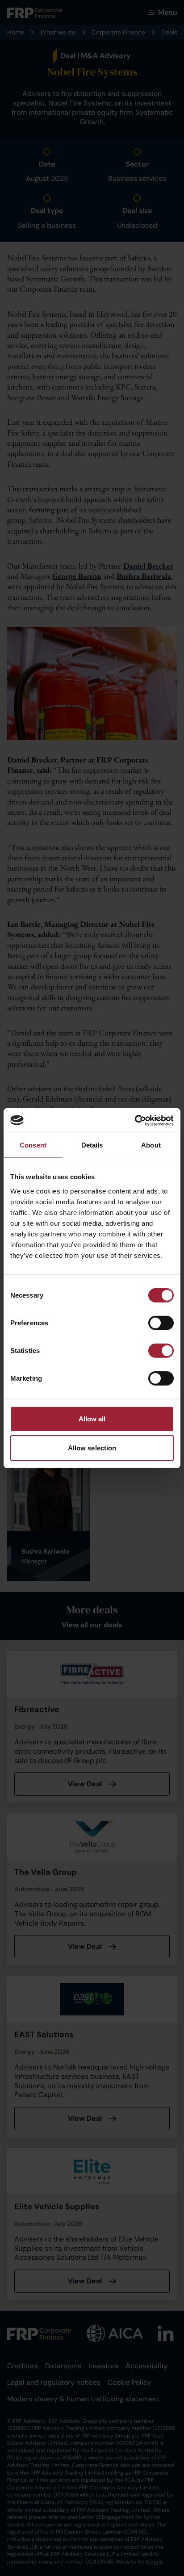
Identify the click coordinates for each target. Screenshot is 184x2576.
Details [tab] (92, 1145)
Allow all (92, 1418)
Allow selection (92, 1448)
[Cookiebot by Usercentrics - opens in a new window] (135, 1120)
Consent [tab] (33, 1145)
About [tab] (151, 1145)
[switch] (161, 1323)
